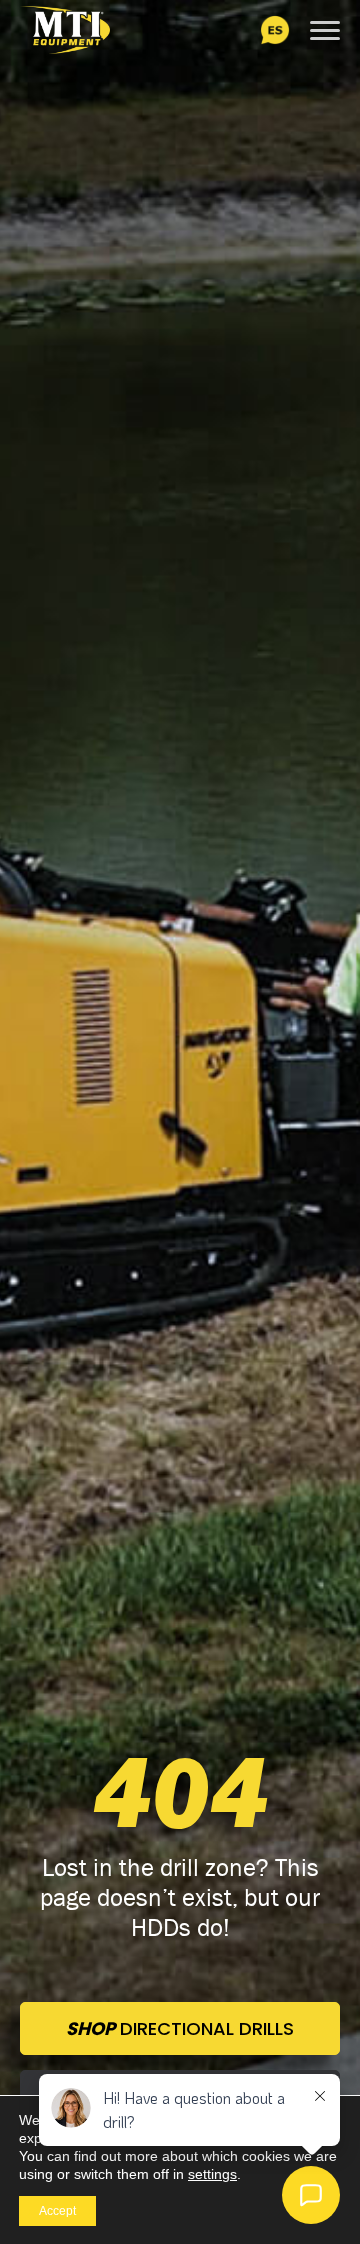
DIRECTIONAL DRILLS (180, 2028)
